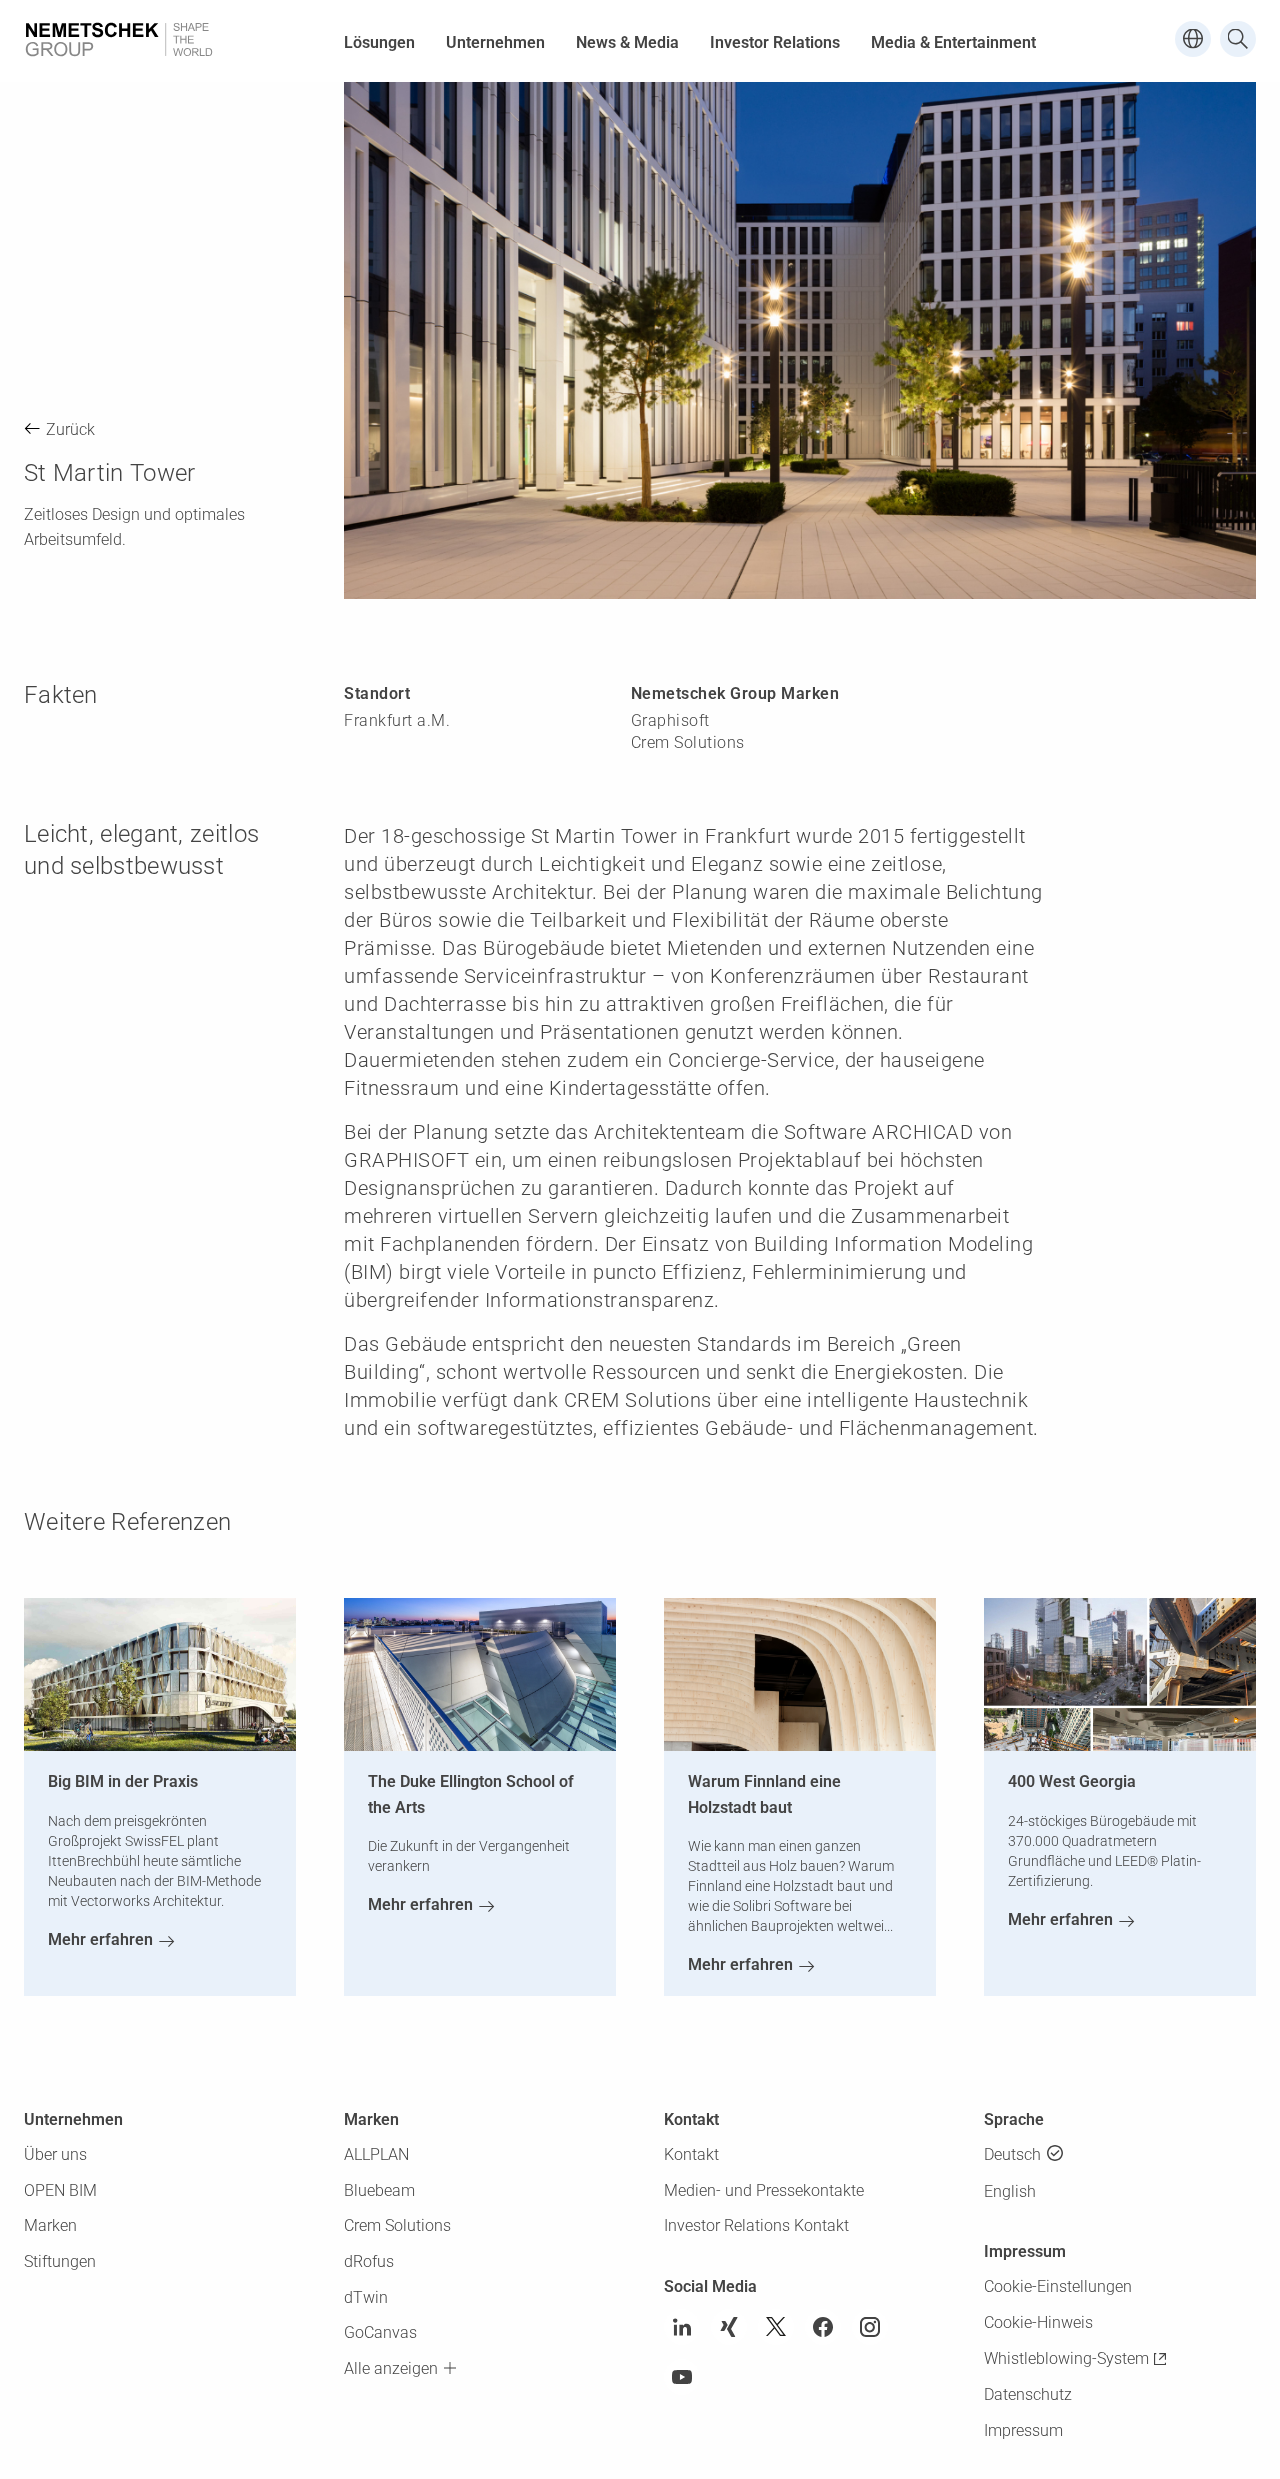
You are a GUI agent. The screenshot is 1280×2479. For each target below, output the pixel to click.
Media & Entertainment (953, 42)
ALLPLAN (376, 2154)
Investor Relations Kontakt (756, 2225)
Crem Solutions (397, 2225)
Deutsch (1012, 2154)
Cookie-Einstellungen (1058, 2286)
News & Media (627, 42)
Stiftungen (60, 2261)
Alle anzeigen (391, 2368)
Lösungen (379, 42)
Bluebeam (379, 2190)
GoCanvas (380, 2332)
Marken (50, 2225)
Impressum (1023, 2430)
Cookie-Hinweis (1038, 2322)
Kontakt (691, 2154)
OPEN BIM (60, 2190)
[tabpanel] (800, 340)
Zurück (70, 429)
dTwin (366, 2297)
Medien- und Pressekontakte (764, 2190)
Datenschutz (1028, 2394)
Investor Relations (775, 42)
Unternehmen (495, 42)
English (1010, 2191)
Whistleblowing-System (1066, 2358)
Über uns (55, 2154)
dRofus (369, 2261)
